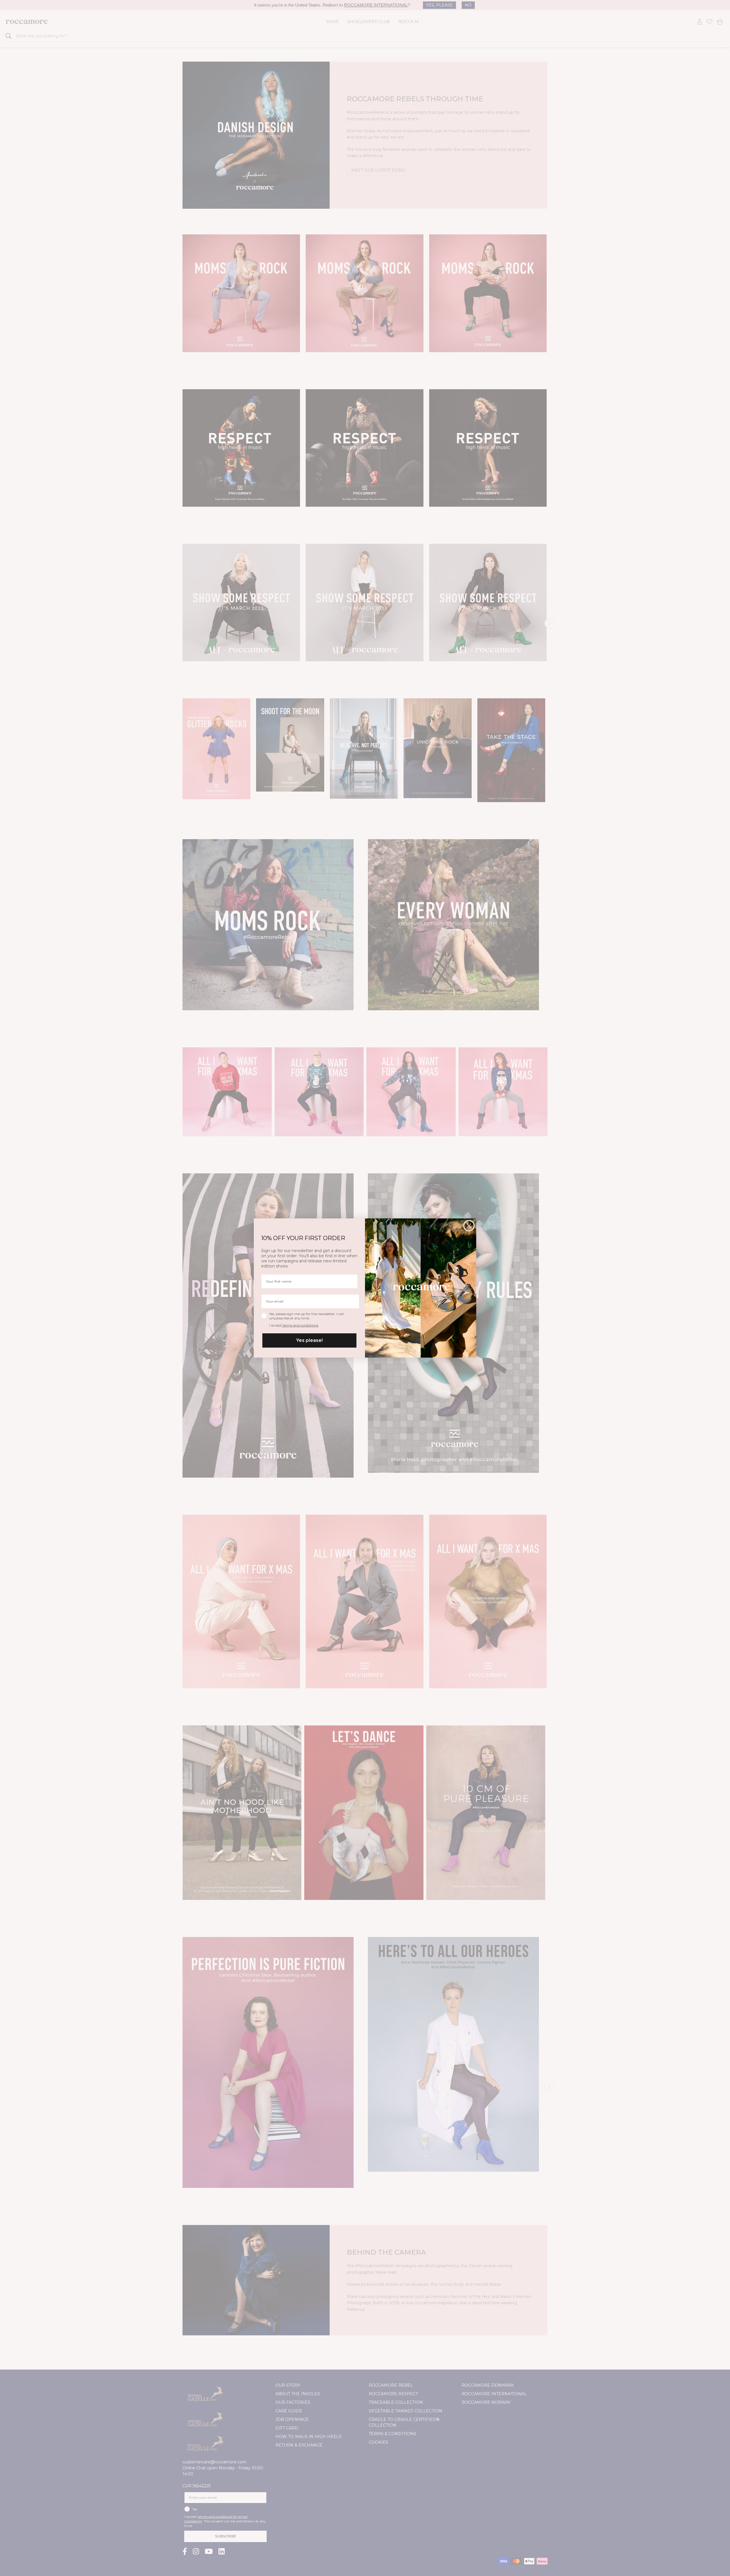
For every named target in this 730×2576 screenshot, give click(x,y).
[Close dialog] (469, 1226)
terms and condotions (300, 1325)
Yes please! (310, 1340)
